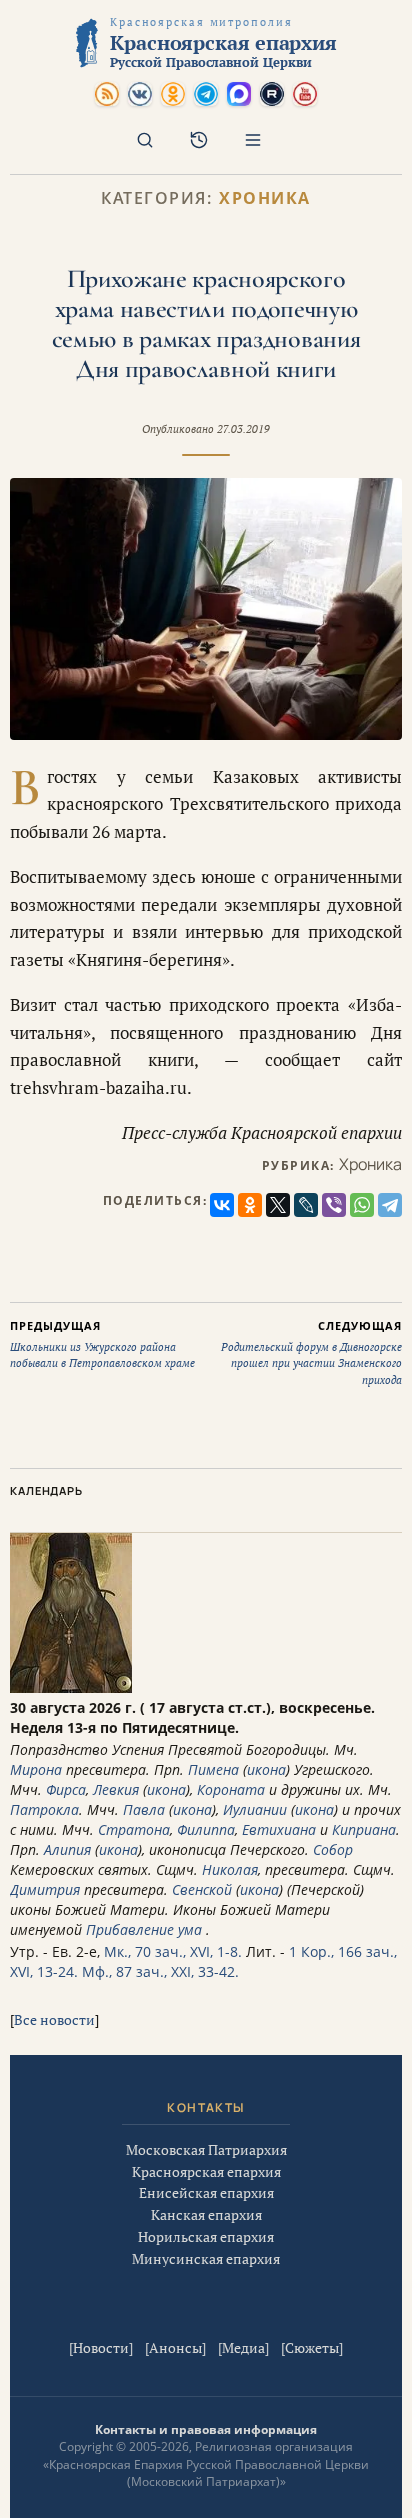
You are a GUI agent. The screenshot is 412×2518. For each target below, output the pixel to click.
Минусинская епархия (206, 2258)
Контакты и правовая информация (206, 2429)
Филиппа (206, 1829)
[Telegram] (390, 1205)
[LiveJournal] (306, 1205)
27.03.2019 (243, 429)
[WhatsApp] (362, 1205)
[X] (278, 1205)
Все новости (54, 2019)
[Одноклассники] (250, 1205)
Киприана (364, 1829)
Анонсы (175, 2347)
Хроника (265, 198)
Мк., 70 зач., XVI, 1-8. (173, 1951)
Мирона (36, 1769)
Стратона (134, 1829)
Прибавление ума (144, 1929)
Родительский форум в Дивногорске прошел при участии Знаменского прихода (311, 1352)
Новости (101, 2347)
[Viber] (334, 1205)
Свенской (202, 1889)
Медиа (243, 2347)
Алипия (67, 1849)
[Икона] (71, 1687)
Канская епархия (206, 2214)
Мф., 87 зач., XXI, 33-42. (160, 1971)
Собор (333, 1849)
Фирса (66, 1789)
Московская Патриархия (206, 2149)
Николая (230, 1869)
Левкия (116, 1789)
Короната (231, 1789)
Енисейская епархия (206, 2192)
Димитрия (45, 1889)
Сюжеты (312, 2347)
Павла (144, 1809)
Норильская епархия (206, 2236)
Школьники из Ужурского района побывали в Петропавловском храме (102, 1344)
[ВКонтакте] (222, 1205)
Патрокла (44, 1809)
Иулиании (255, 1809)
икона (266, 1769)
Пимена (213, 1769)
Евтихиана (279, 1829)
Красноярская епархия (206, 2171)
